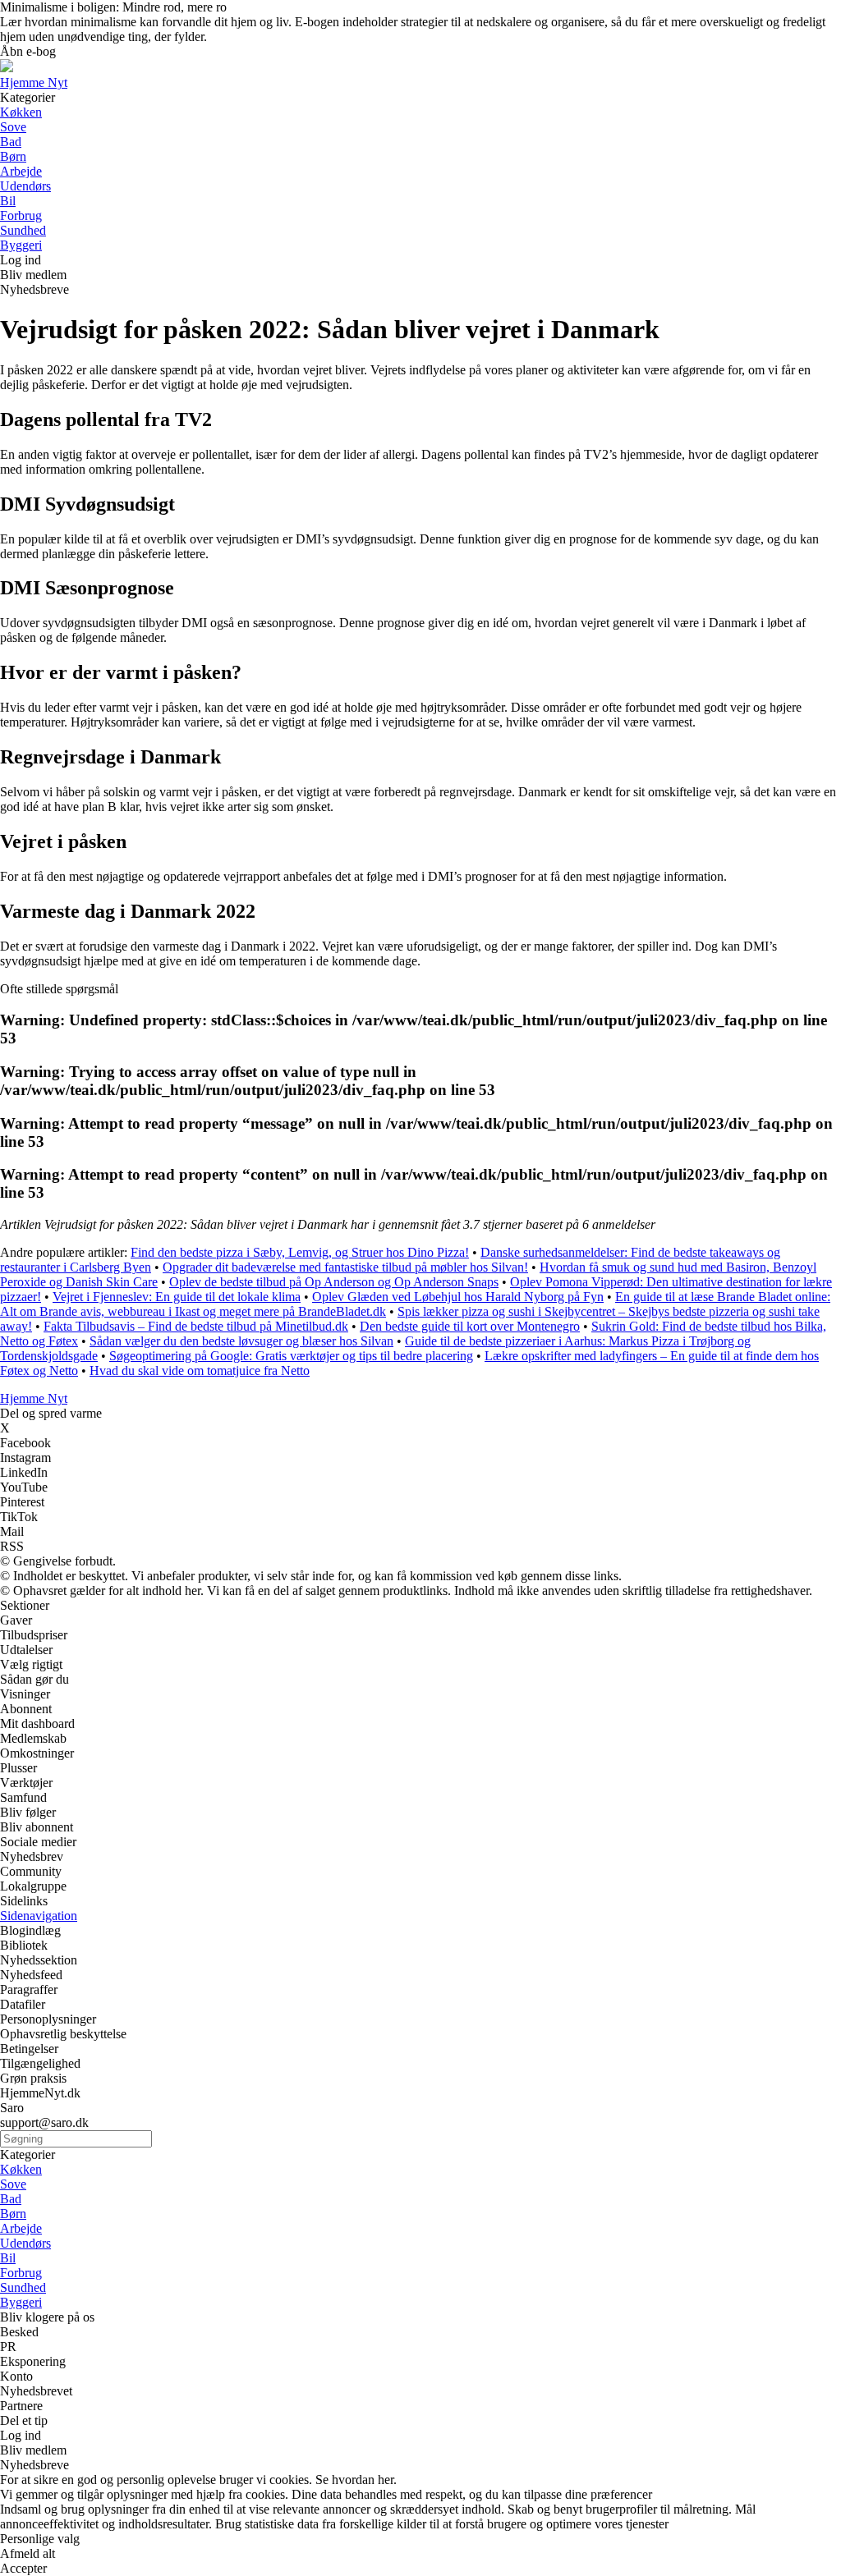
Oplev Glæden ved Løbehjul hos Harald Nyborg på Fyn (458, 1297)
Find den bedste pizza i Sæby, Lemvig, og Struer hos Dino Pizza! (300, 1252)
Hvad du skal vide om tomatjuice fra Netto (200, 1371)
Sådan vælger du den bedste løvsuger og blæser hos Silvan (241, 1341)
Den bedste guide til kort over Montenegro (470, 1326)
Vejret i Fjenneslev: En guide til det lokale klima (177, 1297)
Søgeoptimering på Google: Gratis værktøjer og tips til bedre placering (291, 1356)
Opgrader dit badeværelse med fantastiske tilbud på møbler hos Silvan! (345, 1267)
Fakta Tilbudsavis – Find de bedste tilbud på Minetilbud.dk (196, 1326)
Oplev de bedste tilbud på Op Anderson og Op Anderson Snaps (334, 1282)
